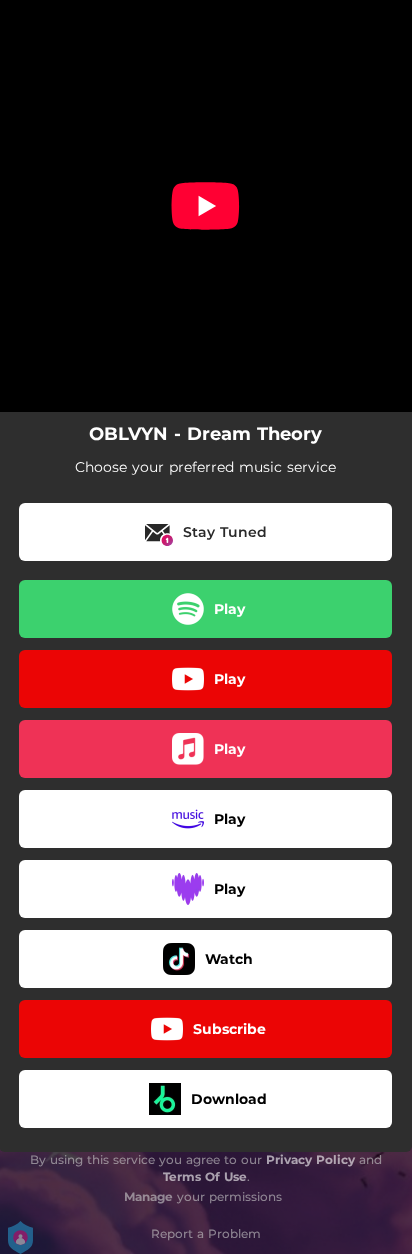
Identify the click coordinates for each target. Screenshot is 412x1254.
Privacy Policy (310, 1159)
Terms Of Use (205, 1176)
